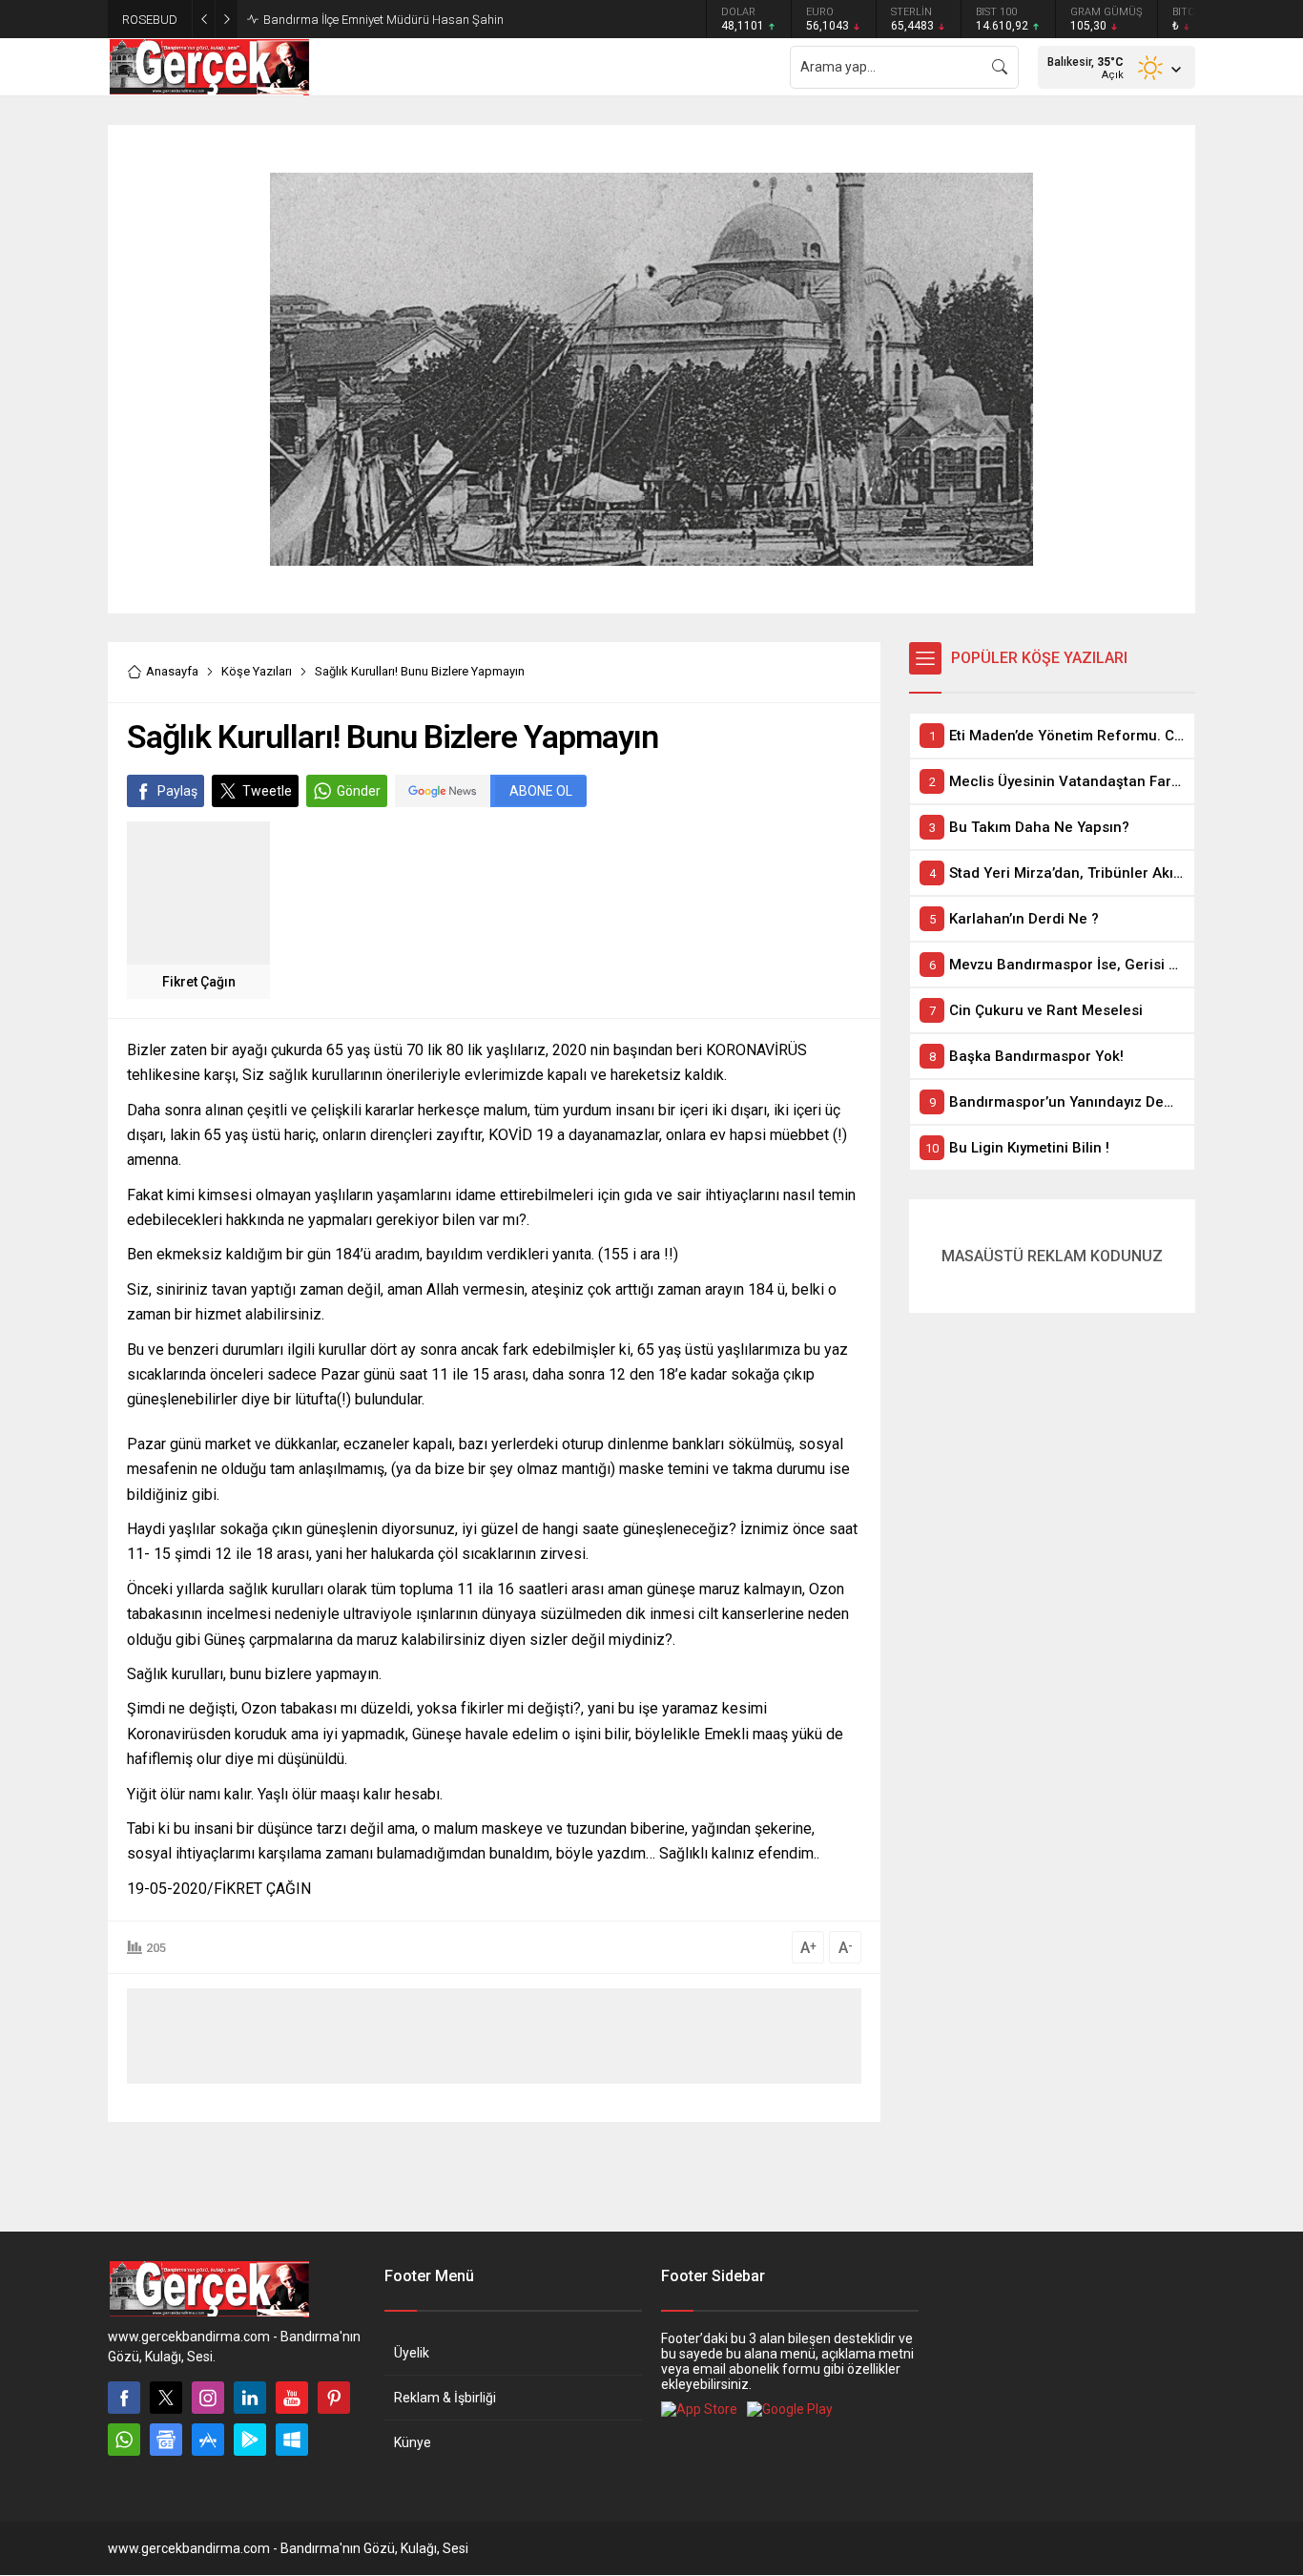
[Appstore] (208, 2440)
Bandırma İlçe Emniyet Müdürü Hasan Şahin (383, 20)
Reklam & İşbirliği (445, 2398)
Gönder (359, 791)
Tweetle (267, 791)
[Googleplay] (250, 2440)
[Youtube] (292, 2398)
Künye (413, 2442)
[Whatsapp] (124, 2440)
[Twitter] (166, 2398)
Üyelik (412, 2353)
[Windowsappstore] (292, 2440)
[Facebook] (124, 2398)
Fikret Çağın (199, 982)
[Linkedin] (250, 2398)
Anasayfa (172, 671)
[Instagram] (208, 2398)
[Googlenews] (166, 2440)
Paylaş (177, 791)
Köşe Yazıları (257, 671)
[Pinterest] (334, 2398)
